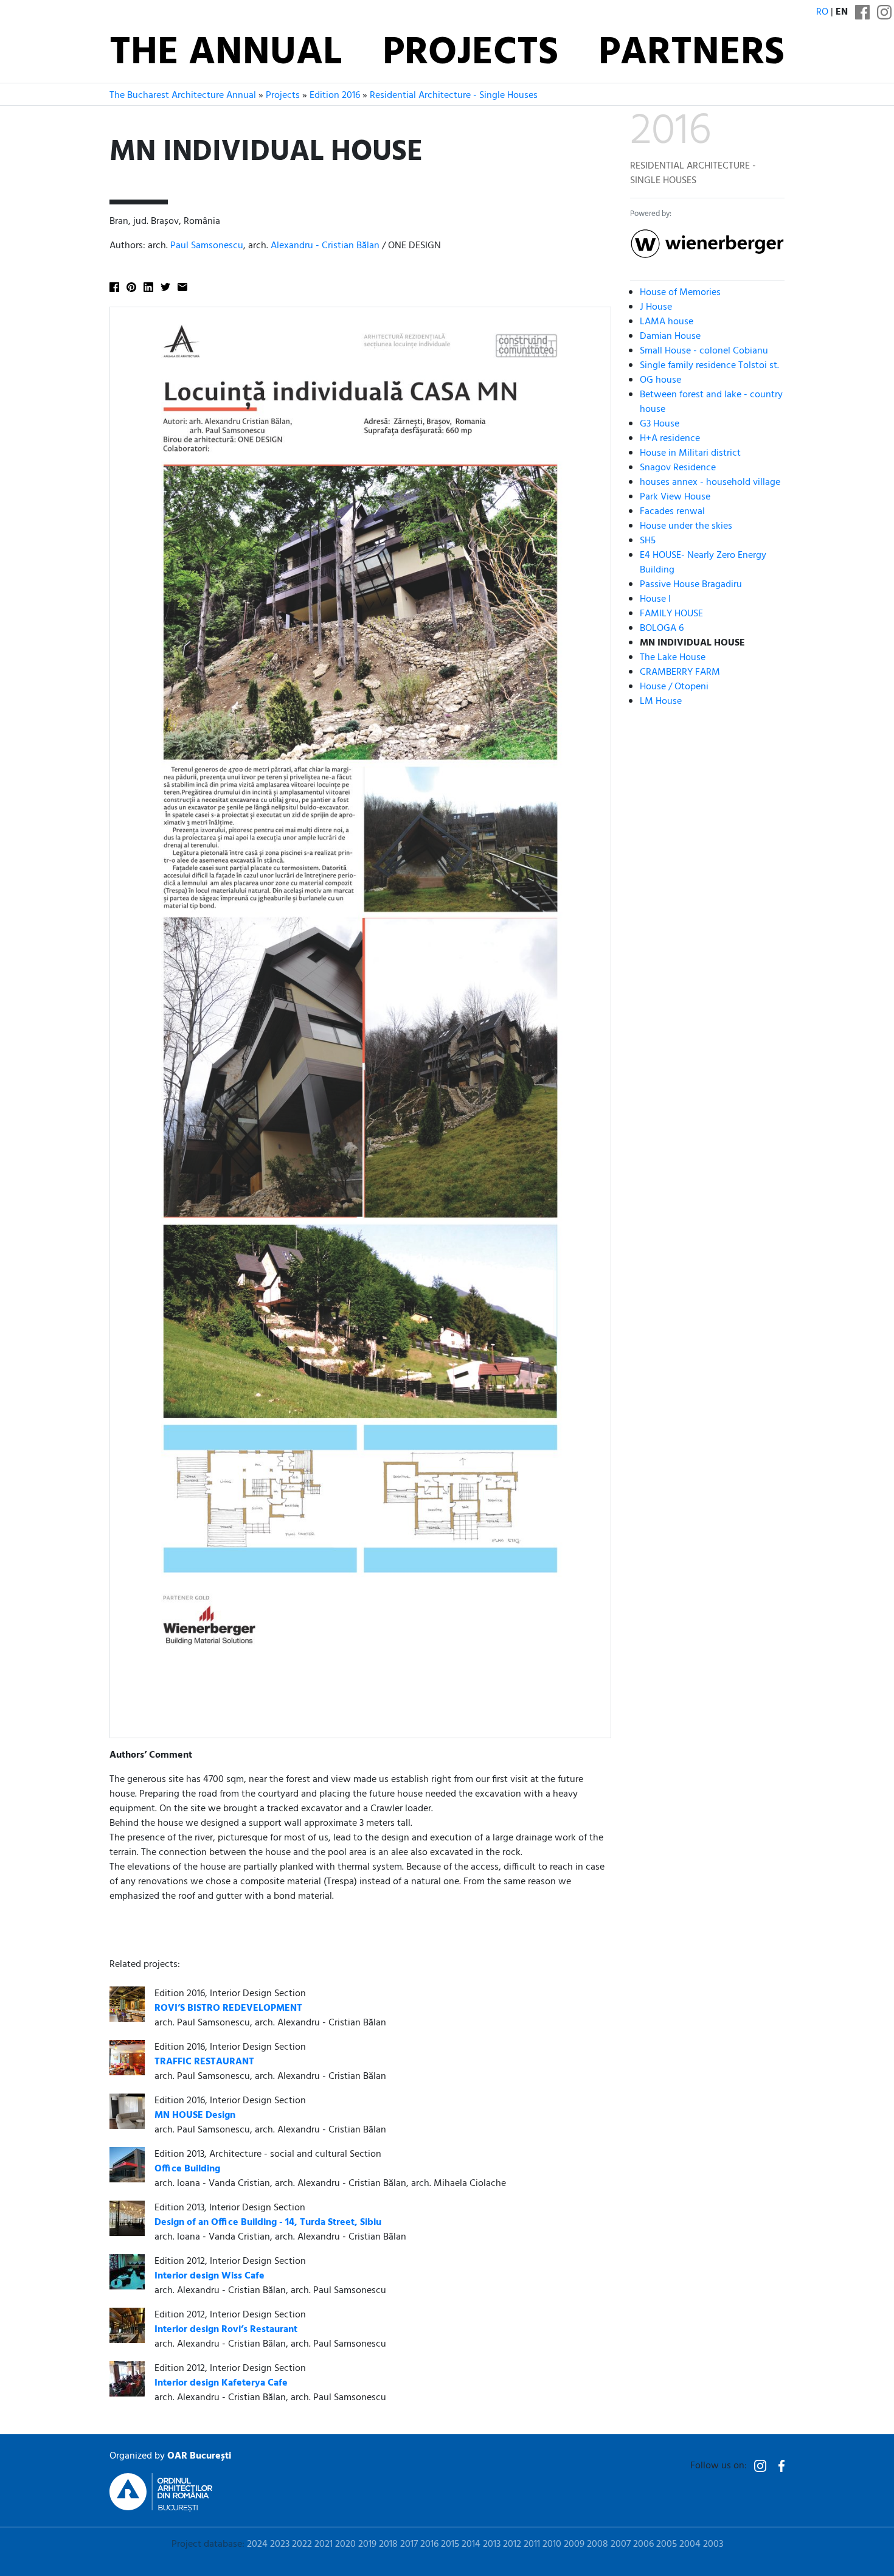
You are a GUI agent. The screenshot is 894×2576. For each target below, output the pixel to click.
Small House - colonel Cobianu (704, 351)
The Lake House (673, 658)
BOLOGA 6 (662, 628)
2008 (598, 2544)
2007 (621, 2544)
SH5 (648, 541)
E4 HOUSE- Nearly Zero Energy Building (703, 563)
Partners (691, 54)
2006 (643, 2544)
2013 (492, 2544)
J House (656, 307)
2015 (450, 2544)
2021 (324, 2544)
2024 (257, 2544)
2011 (532, 2544)
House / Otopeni (674, 687)
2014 (471, 2544)
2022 (302, 2544)
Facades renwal (672, 512)
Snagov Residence (678, 468)
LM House (661, 701)
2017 (409, 2544)
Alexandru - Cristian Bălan (325, 246)
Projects (470, 54)
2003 (713, 2544)
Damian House (670, 336)
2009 (574, 2544)
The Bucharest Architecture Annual (183, 96)
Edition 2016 (335, 96)
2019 (367, 2544)
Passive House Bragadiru (691, 585)
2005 (667, 2544)
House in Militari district (690, 453)
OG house (660, 380)
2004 (690, 2544)
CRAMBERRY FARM (680, 672)
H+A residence (670, 439)
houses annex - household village (710, 482)
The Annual (226, 54)
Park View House (675, 497)
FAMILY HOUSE (671, 614)
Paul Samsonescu (207, 246)
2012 (512, 2544)
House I (655, 599)
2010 (552, 2544)
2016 (429, 2544)
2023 (280, 2544)
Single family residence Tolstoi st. (709, 366)
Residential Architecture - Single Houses (454, 96)
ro (822, 12)
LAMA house (667, 322)
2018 (388, 2544)
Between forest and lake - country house (711, 402)
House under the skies (686, 526)
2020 (345, 2544)
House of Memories (680, 293)
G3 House (660, 424)
